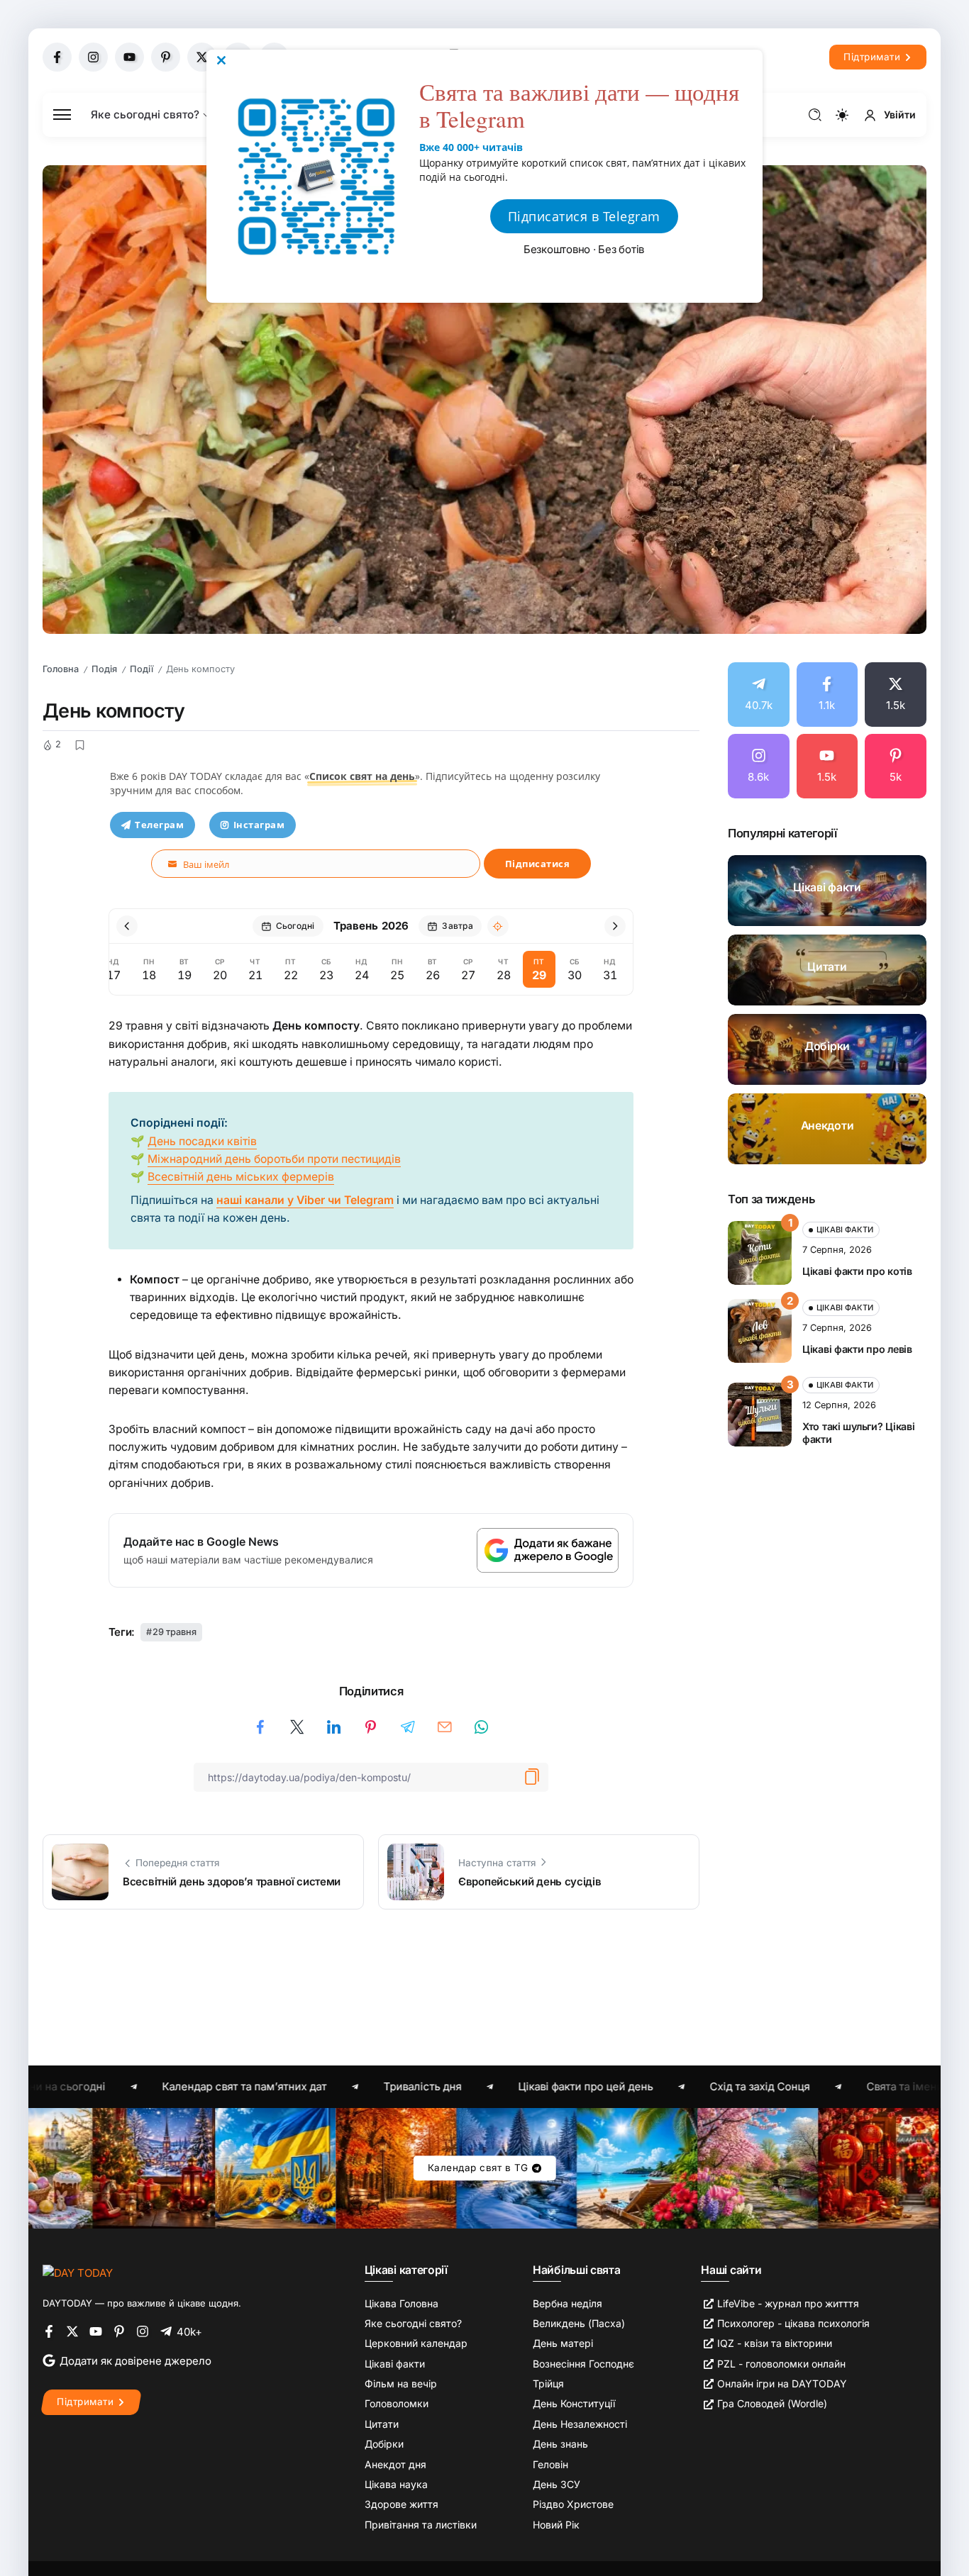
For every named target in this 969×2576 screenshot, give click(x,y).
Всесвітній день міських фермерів (241, 1177)
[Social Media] (57, 57)
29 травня (175, 1632)
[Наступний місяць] (615, 926)
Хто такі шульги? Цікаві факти (858, 1433)
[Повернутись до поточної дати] (498, 926)
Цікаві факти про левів (857, 1349)
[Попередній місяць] (127, 926)
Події (142, 669)
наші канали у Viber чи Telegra (300, 1200)
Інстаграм (259, 825)
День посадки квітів (202, 1141)
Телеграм (159, 825)
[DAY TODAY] (78, 2272)
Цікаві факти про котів (857, 1271)
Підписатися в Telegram (584, 216)
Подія (104, 669)
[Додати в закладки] (79, 745)
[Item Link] (827, 891)
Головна (61, 669)
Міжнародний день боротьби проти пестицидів (274, 1159)
